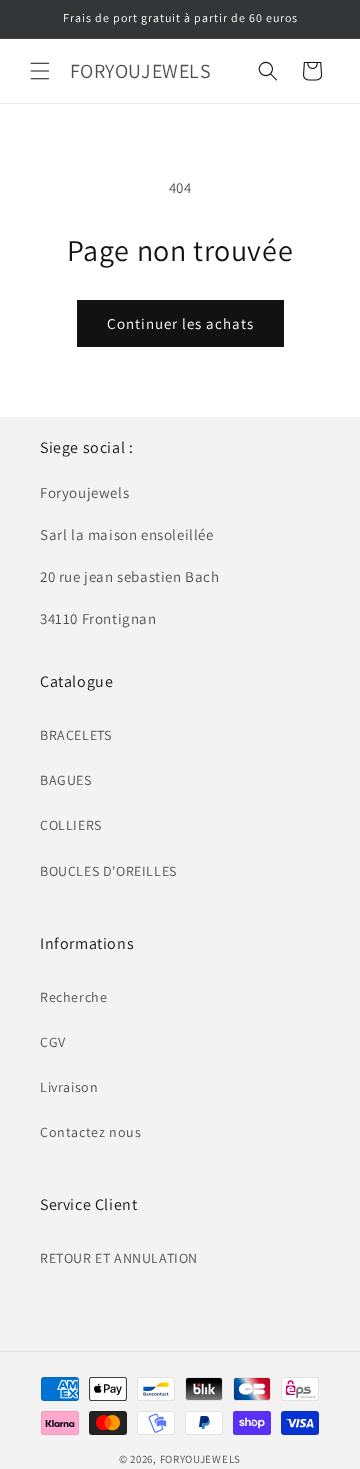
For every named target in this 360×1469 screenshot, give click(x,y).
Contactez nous (90, 1132)
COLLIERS (71, 825)
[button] (40, 71)
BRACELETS (75, 735)
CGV (53, 1042)
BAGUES (66, 780)
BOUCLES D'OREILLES (108, 871)
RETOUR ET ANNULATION (119, 1258)
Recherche (73, 997)
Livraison (69, 1087)
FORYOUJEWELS (200, 1459)
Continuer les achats (180, 323)
